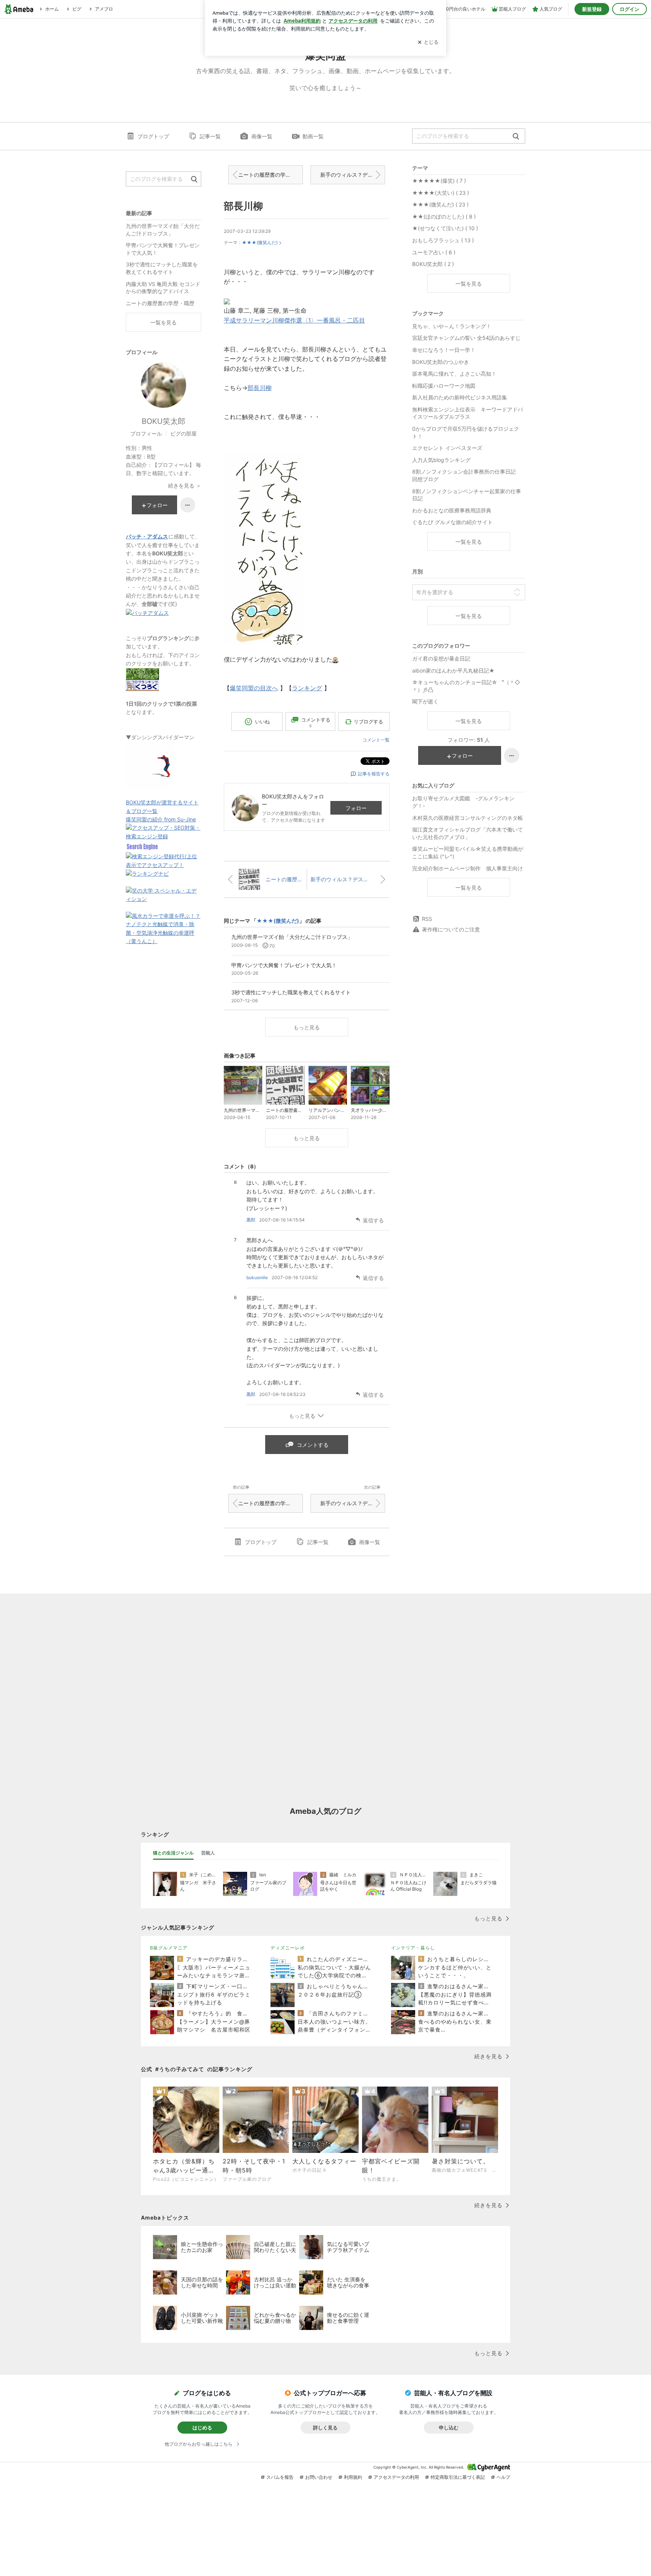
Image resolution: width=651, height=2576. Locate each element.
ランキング (307, 688)
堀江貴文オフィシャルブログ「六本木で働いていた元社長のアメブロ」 (468, 833)
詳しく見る (325, 2428)
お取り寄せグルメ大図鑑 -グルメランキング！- (463, 802)
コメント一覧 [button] (376, 740)
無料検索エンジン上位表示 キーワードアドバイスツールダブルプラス (468, 413)
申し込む (449, 2428)
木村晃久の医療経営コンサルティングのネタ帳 (468, 818)
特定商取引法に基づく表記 (458, 2477)
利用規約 (353, 2477)
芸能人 (208, 1853)
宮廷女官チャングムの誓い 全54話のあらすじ (466, 338)
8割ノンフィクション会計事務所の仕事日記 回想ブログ (467, 475)
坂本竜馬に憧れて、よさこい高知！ (454, 374)
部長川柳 (243, 206)
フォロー (356, 808)
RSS (427, 919)
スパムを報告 (280, 2477)
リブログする (368, 722)
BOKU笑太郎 (164, 421)
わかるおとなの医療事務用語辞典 (452, 510)
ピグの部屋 (183, 433)
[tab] (173, 1853)
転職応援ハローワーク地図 (444, 386)
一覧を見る (469, 284)
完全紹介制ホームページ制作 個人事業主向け (468, 868)
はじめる (202, 2428)
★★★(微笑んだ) (260, 242)
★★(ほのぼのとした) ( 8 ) (444, 216)
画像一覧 (262, 136)
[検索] (516, 137)
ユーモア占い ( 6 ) (434, 252)
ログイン (630, 9)
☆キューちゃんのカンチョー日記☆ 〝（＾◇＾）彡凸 (466, 686)
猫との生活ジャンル (173, 1853)
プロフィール (146, 433)
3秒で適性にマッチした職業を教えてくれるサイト (162, 268)
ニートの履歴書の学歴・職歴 (270, 175)
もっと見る (307, 1027)
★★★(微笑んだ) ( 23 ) (440, 204)
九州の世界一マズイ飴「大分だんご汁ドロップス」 (163, 230)
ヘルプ (503, 2477)
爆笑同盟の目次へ (254, 688)
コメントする (313, 1445)
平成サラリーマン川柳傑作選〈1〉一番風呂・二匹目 (294, 320)
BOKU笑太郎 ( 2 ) (433, 264)
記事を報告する (374, 774)
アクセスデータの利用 (396, 2477)
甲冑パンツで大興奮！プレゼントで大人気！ (163, 249)
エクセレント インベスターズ (447, 448)
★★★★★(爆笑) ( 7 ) (439, 181)
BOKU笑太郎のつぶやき (441, 362)
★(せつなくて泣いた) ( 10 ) (445, 228)
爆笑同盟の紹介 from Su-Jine (161, 819)
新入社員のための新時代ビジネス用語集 (460, 397)
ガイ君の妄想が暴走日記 (441, 658)
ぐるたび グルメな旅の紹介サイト (452, 522)
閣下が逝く (425, 701)
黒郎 (251, 1220)
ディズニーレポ (288, 1948)
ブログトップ (153, 136)
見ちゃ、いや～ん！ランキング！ (452, 326)
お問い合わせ (319, 2477)
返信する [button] (373, 1220)
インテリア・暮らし (413, 1948)
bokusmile (257, 1277)
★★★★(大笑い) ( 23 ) (441, 193)
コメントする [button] (316, 722)
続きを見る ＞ (185, 485)
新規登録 (592, 9)
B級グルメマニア (169, 1948)
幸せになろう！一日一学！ (444, 350)
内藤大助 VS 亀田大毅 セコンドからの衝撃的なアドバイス (163, 288)
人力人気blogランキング (441, 460)
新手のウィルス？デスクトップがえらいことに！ (353, 175)
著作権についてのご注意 (451, 929)
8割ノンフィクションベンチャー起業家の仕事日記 (467, 495)
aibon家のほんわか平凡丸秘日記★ (453, 670)
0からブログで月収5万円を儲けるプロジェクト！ (466, 432)
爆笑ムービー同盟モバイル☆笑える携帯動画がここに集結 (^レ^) (468, 852)
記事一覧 (210, 136)
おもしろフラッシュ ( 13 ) (443, 240)
